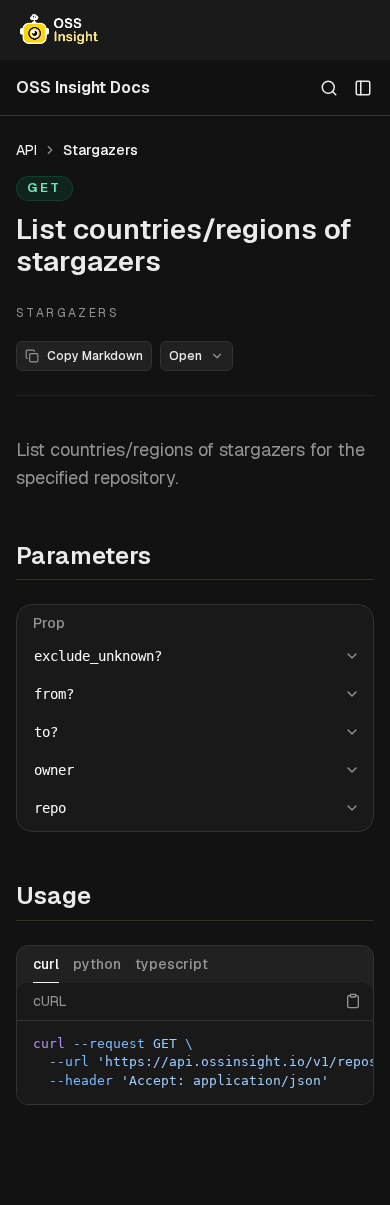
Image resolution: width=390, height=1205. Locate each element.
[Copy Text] (353, 1001)
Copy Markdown (95, 356)
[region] (195, 1063)
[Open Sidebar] (363, 88)
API (26, 150)
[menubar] (195, 30)
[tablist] (195, 964)
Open (185, 356)
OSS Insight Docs (83, 87)
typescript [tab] (171, 964)
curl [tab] (46, 964)
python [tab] (97, 964)
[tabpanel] (195, 1044)
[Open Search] (329, 88)
